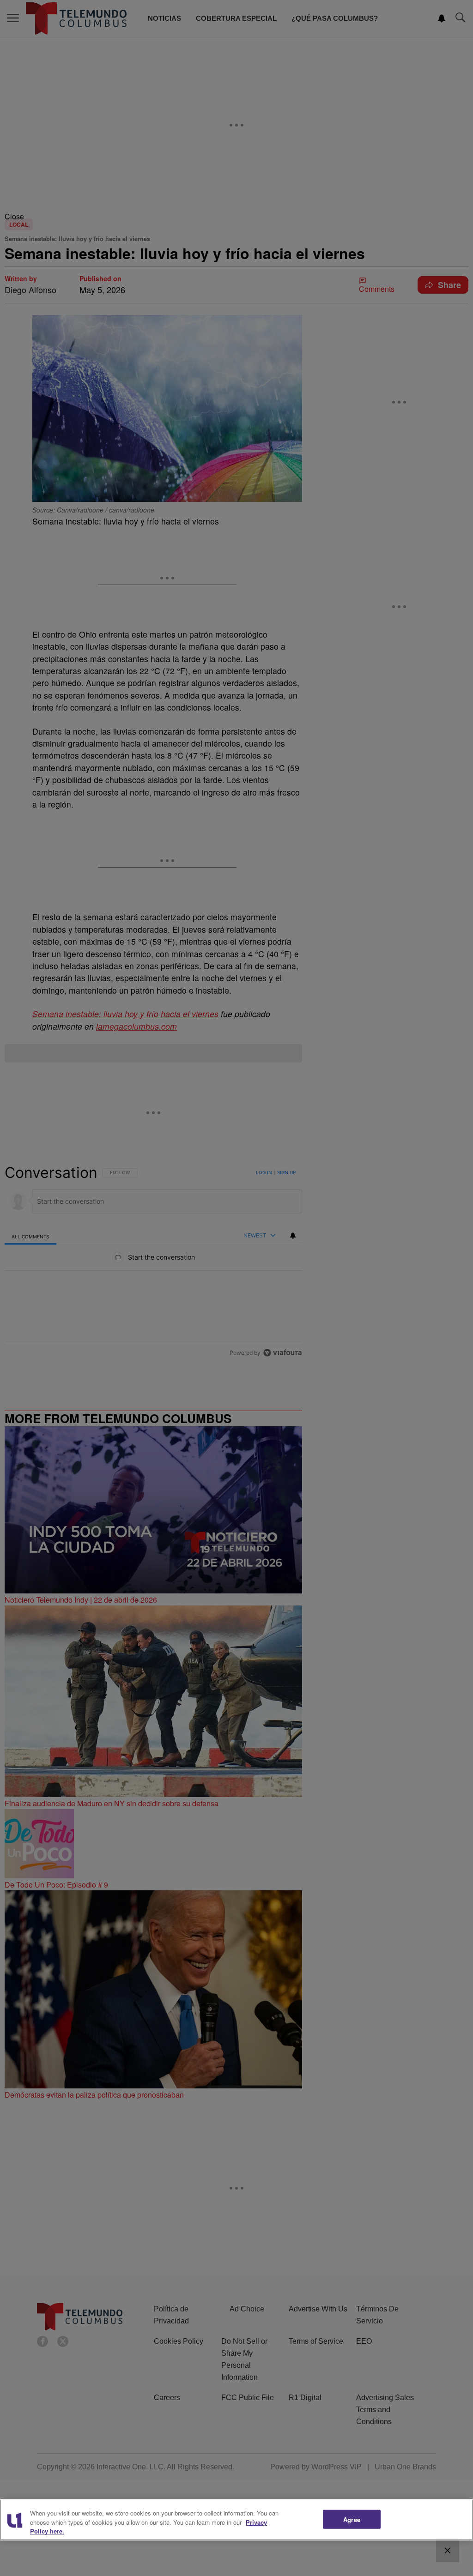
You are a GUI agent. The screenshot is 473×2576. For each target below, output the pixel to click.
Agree (352, 2519)
